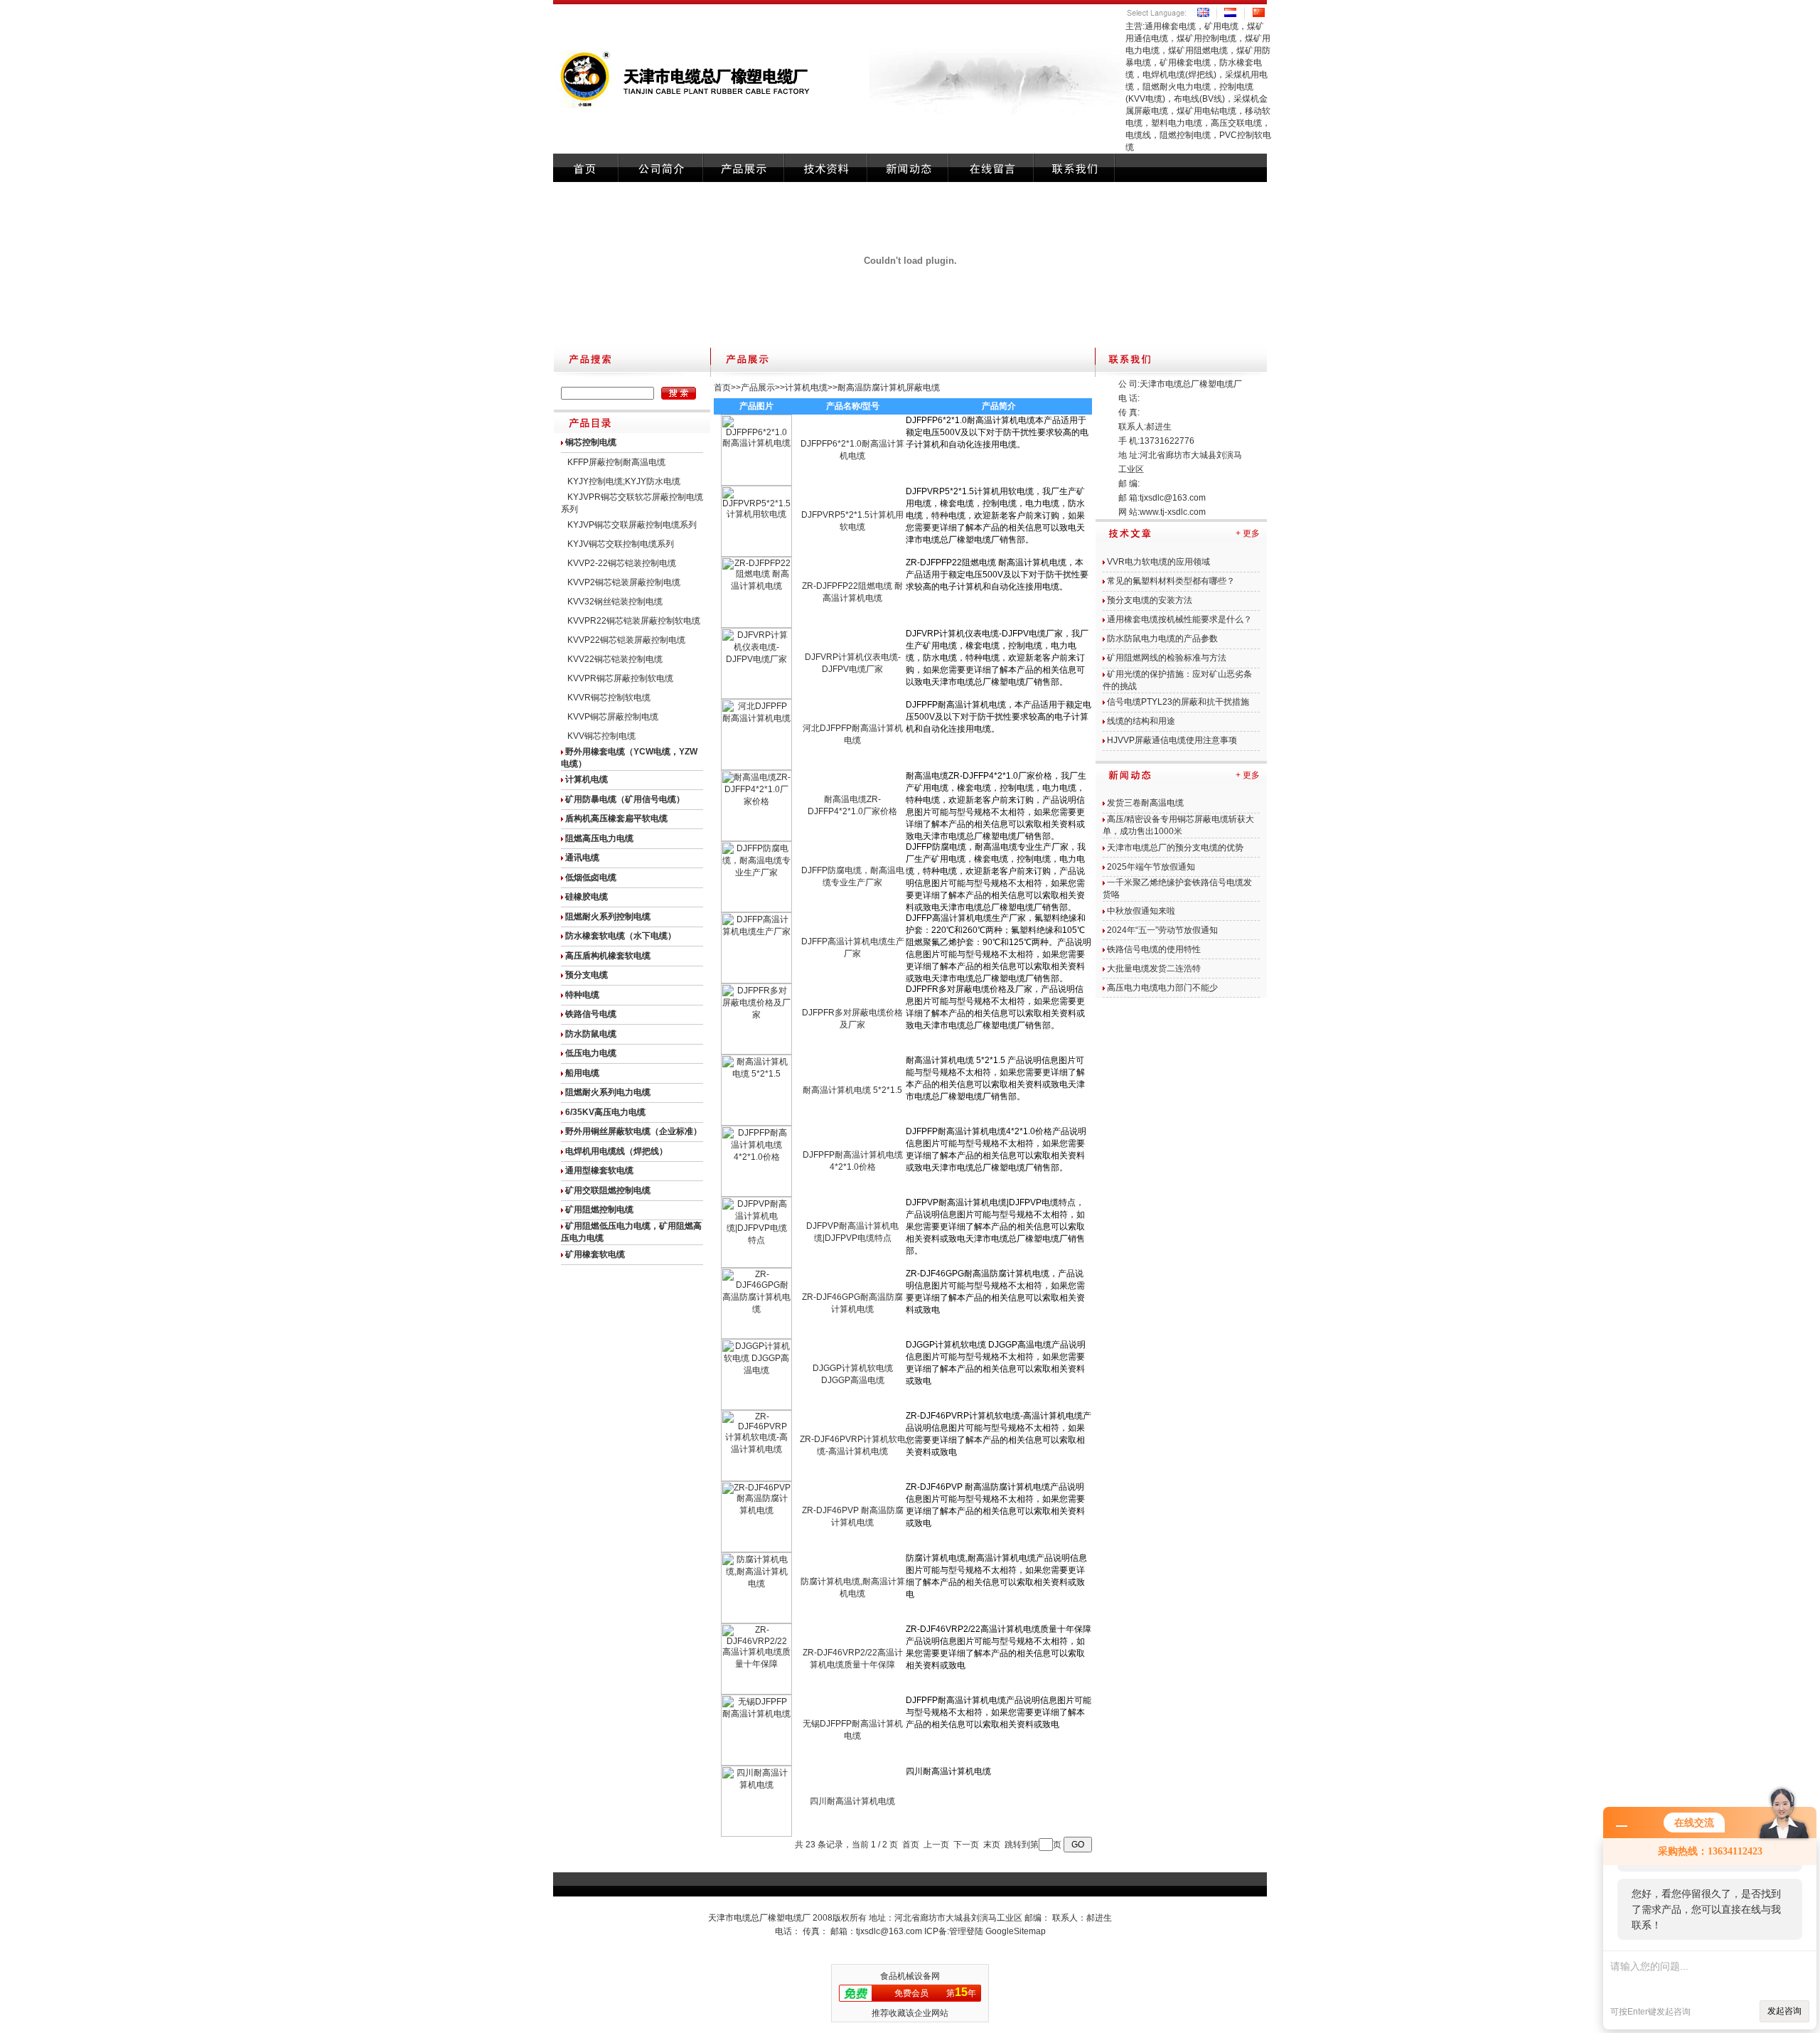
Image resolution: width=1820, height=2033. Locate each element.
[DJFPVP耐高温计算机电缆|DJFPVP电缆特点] (756, 1265)
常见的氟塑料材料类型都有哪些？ (1171, 581)
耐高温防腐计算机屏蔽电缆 (889, 388)
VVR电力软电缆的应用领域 (1158, 562)
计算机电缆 (806, 388)
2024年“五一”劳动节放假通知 (1162, 930)
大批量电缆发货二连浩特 (1154, 969)
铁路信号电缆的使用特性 (1154, 949)
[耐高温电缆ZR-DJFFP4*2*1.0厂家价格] (756, 838)
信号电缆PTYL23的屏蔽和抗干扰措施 (1178, 702)
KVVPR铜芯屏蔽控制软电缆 (620, 678)
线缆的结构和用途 (1141, 721)
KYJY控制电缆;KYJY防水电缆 (624, 481)
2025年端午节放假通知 (1151, 867)
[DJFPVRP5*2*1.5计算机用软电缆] (756, 554)
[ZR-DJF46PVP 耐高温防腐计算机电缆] (756, 1549)
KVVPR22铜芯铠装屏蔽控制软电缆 (634, 621)
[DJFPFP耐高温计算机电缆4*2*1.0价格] (756, 1194)
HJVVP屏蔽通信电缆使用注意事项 (1172, 740)
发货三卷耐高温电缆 (1145, 803)
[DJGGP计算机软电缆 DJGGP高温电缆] (756, 1407)
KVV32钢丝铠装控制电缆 (615, 602)
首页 (722, 388)
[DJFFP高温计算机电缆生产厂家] (756, 981)
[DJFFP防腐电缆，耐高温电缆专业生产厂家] (756, 909)
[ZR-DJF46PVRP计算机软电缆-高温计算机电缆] (756, 1478)
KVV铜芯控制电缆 (601, 736)
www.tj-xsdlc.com (1173, 512)
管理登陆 (966, 1931)
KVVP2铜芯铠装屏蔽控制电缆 (624, 582)
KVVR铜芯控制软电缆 (609, 698)
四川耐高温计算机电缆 (852, 1801)
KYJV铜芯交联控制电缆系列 (621, 544)
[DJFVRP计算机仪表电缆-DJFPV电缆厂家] (756, 696)
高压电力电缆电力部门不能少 (1162, 988)
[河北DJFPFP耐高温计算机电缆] (756, 767)
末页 (992, 1845)
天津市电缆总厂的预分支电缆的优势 (1175, 848)
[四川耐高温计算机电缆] (756, 1834)
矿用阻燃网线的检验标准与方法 (1167, 658)
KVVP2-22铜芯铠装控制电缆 (622, 563)
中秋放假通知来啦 (1141, 911)
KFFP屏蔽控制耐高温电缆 (616, 462)
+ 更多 (1248, 533)
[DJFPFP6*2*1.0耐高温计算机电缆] (756, 483)
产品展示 (758, 388)
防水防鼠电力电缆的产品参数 (1162, 639)
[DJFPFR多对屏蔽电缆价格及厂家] (756, 1052)
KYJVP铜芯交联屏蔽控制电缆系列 (632, 525)
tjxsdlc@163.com (1173, 498)
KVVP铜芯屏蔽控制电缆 (613, 717)
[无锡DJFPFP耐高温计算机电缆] (756, 1763)
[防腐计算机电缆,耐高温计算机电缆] (756, 1621)
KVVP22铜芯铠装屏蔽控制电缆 (626, 640)
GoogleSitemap (1016, 1931)
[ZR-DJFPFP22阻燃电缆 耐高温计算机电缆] (756, 625)
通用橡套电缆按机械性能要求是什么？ (1179, 619)
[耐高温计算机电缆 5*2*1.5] (756, 1123)
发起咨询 (1784, 2011)
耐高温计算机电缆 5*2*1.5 (852, 1090)
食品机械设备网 (910, 1976)
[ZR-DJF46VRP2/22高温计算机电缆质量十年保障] (756, 1692)
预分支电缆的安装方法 (1150, 600)
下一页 (966, 1845)
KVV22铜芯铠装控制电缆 (615, 659)
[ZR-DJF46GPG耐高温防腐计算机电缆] (756, 1336)
